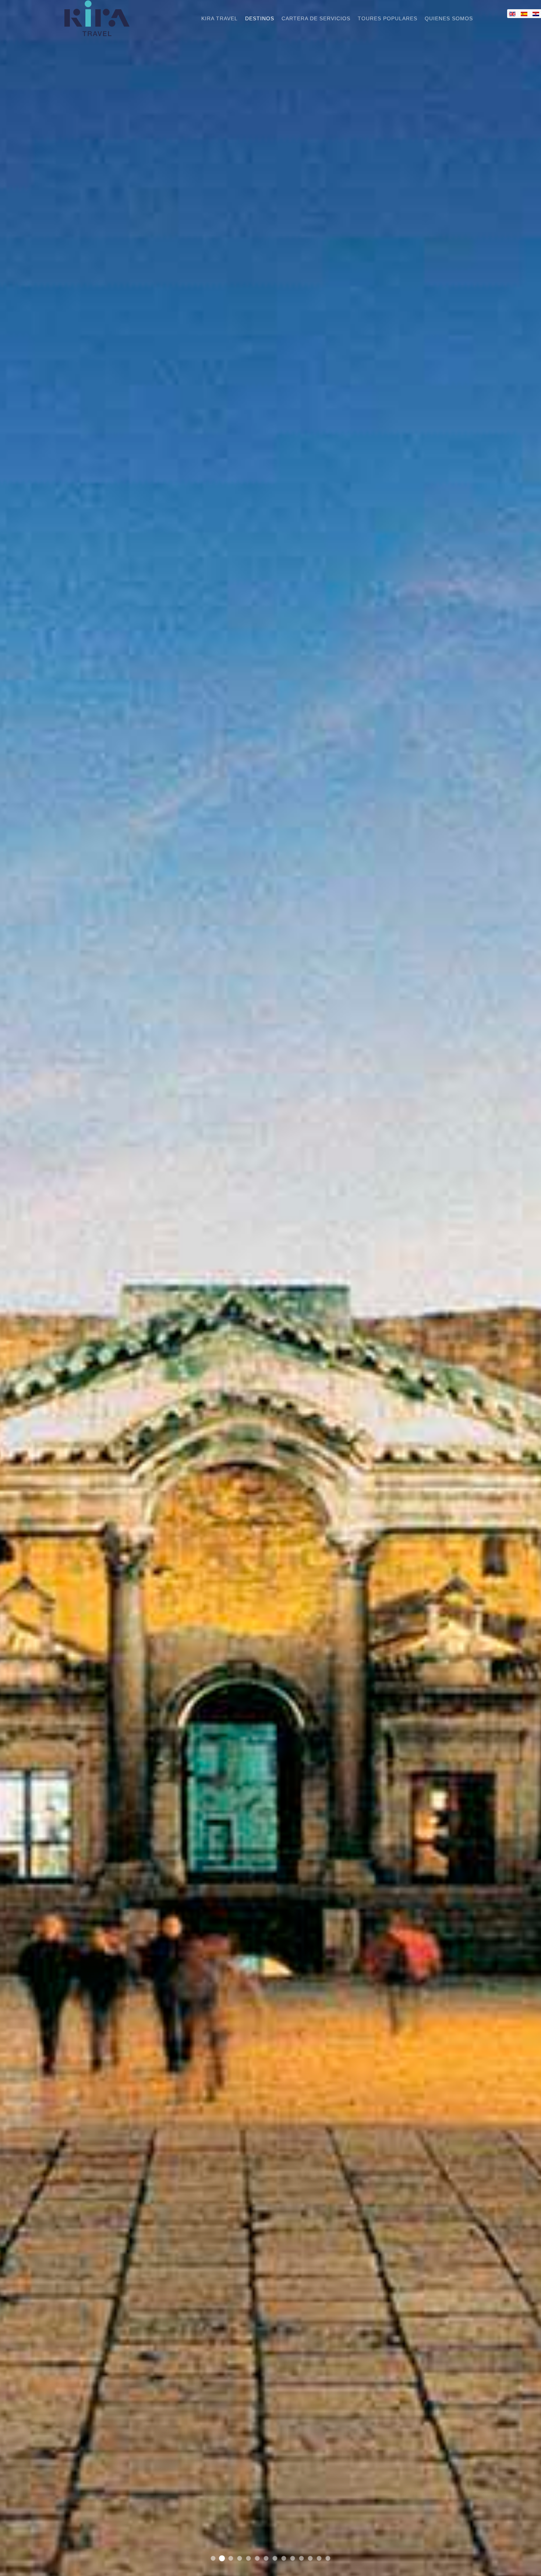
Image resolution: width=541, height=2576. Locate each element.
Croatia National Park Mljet (249, 2559)
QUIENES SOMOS (449, 18)
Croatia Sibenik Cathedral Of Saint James (328, 2559)
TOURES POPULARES (388, 18)
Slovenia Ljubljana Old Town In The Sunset (240, 2559)
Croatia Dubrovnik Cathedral (266, 2559)
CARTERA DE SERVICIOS (316, 18)
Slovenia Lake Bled (275, 2559)
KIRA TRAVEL (220, 18)
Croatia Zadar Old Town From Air (302, 2559)
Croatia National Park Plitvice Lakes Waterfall (319, 2559)
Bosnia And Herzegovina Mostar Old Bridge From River (284, 2559)
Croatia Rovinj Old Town (293, 2559)
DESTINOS (260, 18)
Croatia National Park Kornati (231, 2558)
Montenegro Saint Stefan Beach (257, 2559)
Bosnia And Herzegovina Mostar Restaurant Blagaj (310, 2559)
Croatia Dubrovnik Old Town (213, 2559)
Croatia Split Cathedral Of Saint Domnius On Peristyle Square (222, 2559)
